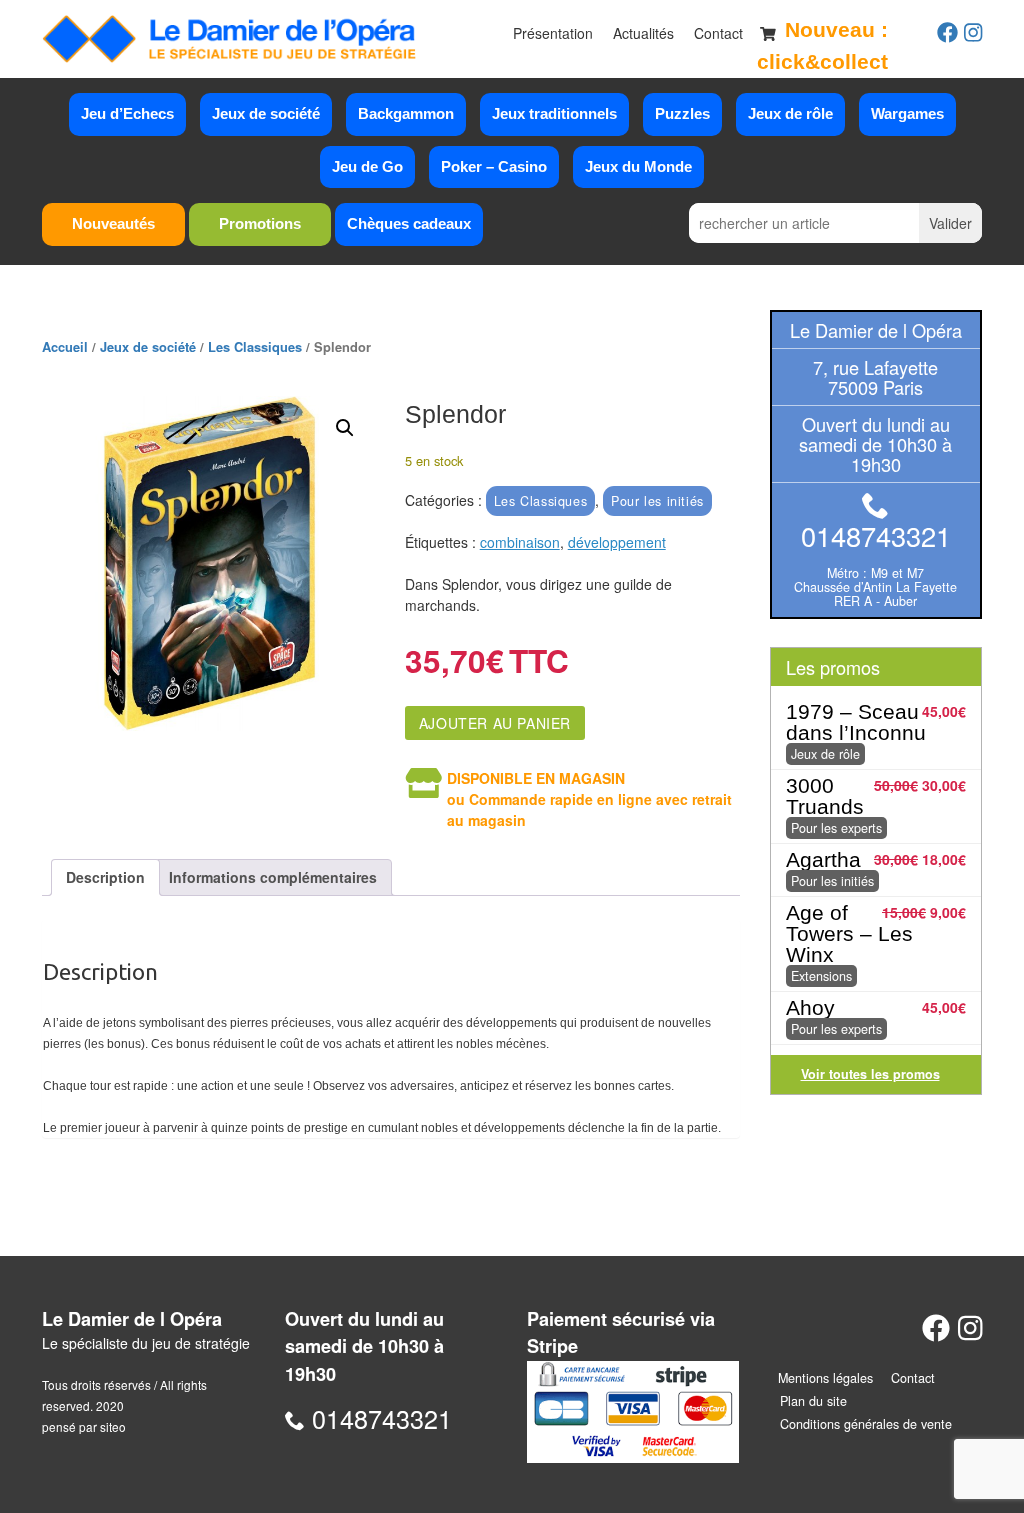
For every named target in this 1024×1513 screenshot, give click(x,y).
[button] (345, 428)
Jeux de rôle (790, 113)
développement (617, 542)
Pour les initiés (657, 501)
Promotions (260, 223)
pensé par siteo (84, 1426)
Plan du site (813, 1401)
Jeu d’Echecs (127, 113)
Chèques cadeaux (409, 223)
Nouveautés (113, 223)
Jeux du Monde (638, 166)
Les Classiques (255, 347)
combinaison (520, 542)
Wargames (907, 113)
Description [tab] (105, 877)
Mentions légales (825, 1378)
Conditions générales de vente (866, 1424)
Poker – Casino (494, 166)
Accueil (65, 347)
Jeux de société (266, 113)
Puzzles (682, 113)
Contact (718, 33)
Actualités (643, 33)
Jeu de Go (367, 166)
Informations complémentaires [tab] (273, 877)
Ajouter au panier (495, 723)
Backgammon (406, 113)
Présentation (553, 33)
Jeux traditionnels (554, 113)
